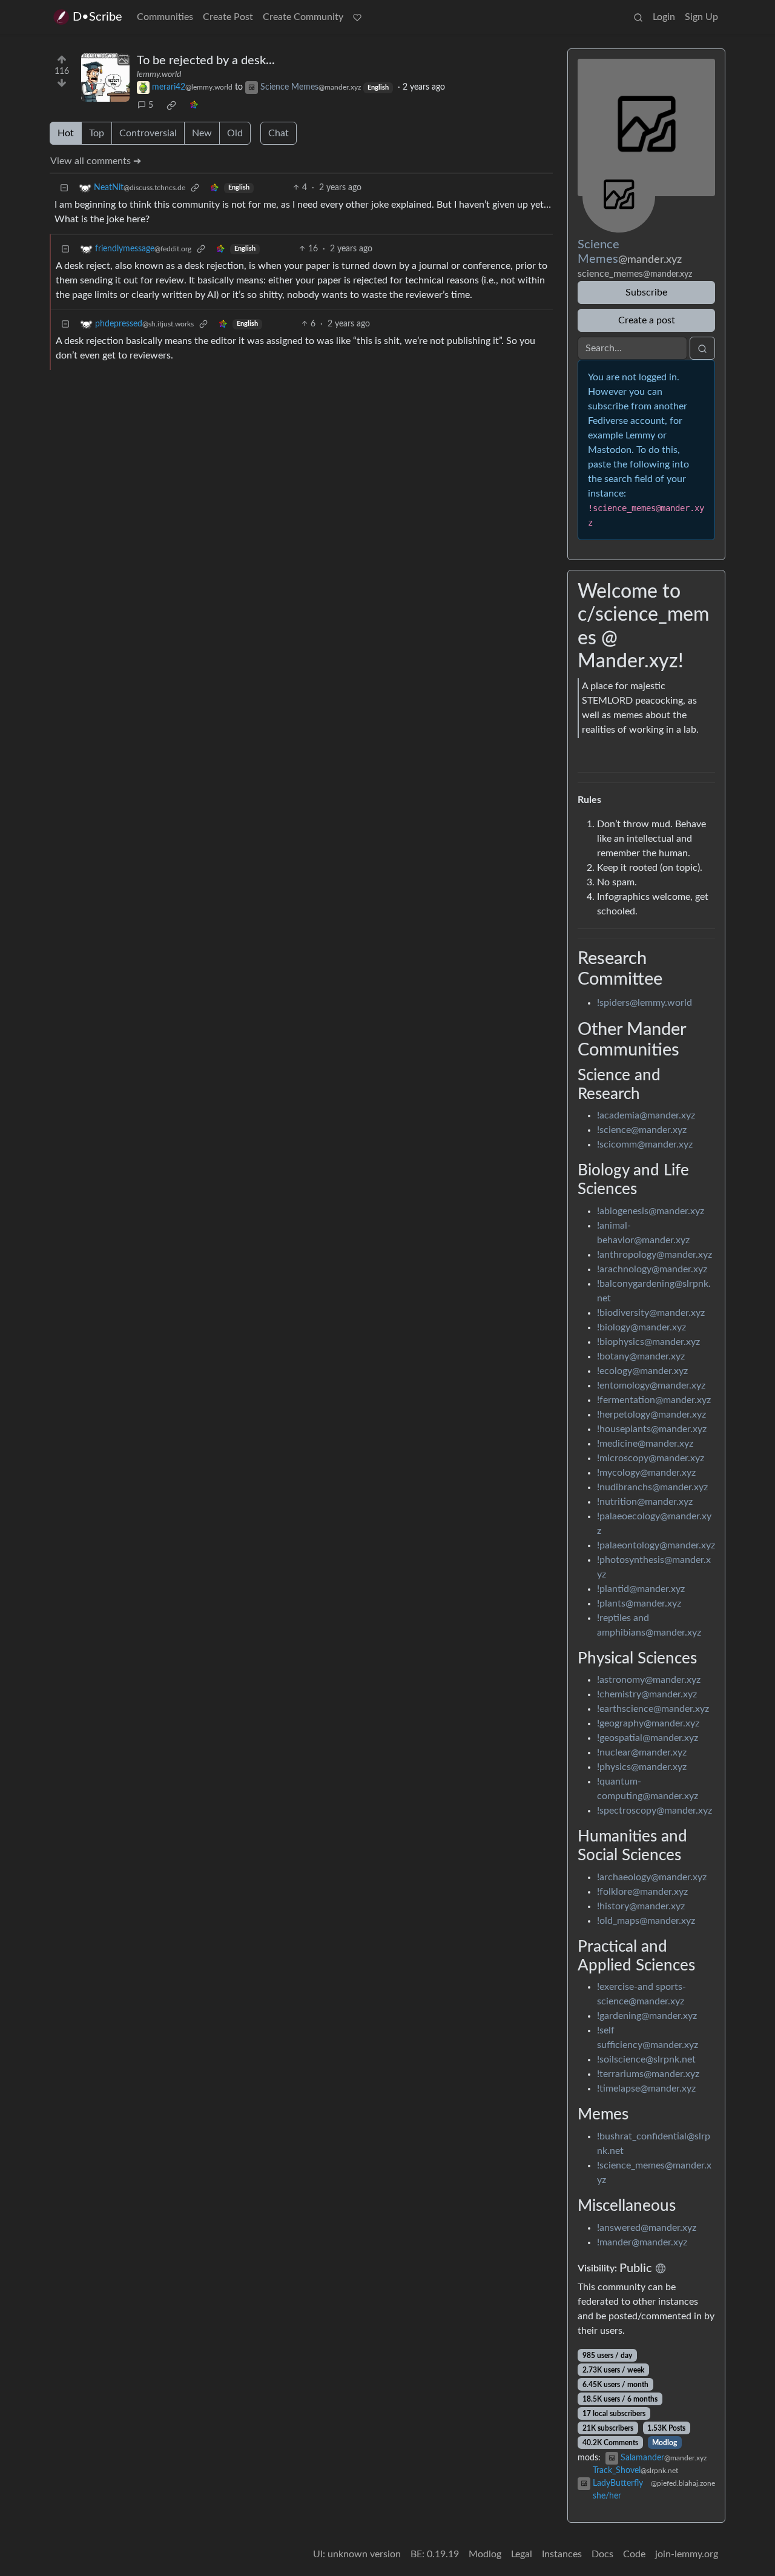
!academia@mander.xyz (646, 1115)
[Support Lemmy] (357, 17)
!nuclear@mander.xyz (642, 1752)
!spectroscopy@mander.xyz (655, 1811)
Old (235, 133)
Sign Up (701, 17)
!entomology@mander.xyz (651, 1385)
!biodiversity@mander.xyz (651, 1313)
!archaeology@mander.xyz (652, 1877)
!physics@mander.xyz (642, 1767)
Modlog (665, 2443)
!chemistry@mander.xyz (647, 1694)
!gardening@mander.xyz (647, 2016)
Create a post (647, 320)
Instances (562, 2554)
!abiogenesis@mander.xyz (651, 1211)
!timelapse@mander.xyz (646, 2089)
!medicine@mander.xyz (645, 1444)
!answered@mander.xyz (647, 2228)
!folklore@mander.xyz (642, 1892)
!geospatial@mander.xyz (648, 1738)
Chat (279, 133)
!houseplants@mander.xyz (652, 1429)
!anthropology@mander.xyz (655, 1255)
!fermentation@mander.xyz (654, 1400)
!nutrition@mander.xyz (645, 1502)
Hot (66, 133)
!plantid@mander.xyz (641, 1589)
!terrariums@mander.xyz (648, 2074)
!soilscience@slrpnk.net (646, 2059)
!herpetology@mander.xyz (651, 1415)
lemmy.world (159, 74)
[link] (171, 105)
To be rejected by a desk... (206, 61)
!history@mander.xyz (641, 1906)
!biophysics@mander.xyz (648, 1342)
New (202, 133)
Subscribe (646, 292)
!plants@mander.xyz (639, 1603)
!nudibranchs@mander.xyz (652, 1487)
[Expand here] (105, 78)
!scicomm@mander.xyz (645, 1144)
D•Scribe (97, 17)
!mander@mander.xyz (642, 2242)
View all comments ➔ (96, 161)
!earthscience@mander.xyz (653, 1709)
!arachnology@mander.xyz (652, 1269)
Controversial (148, 133)
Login (664, 17)
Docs (602, 2554)
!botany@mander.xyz (641, 1356)
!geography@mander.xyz (648, 1723)
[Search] (638, 17)
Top (97, 133)
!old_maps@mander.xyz (646, 1921)
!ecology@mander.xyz (642, 1371)
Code (634, 2554)
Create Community (303, 17)
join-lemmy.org (687, 2554)
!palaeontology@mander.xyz (656, 1545)
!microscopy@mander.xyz (651, 1458)
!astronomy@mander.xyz (649, 1680)
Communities (165, 17)
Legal (522, 2554)
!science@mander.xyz (642, 1130)
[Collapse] (64, 188)
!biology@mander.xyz (641, 1327)
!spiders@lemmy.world (645, 1003)
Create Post (228, 17)
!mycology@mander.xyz (646, 1473)
